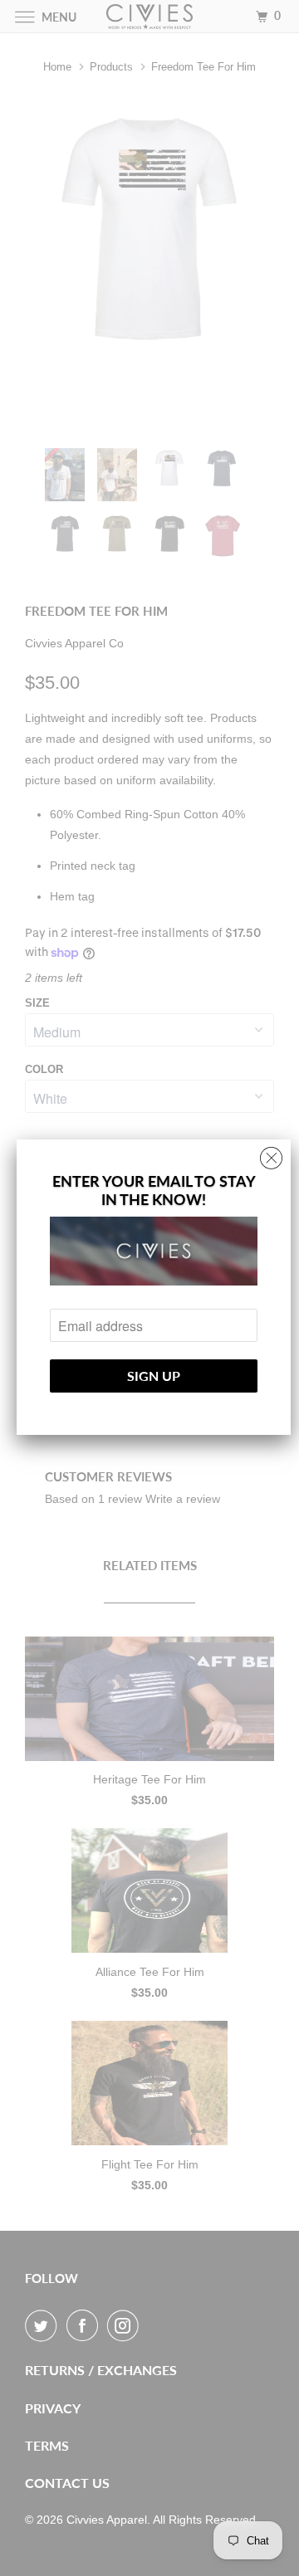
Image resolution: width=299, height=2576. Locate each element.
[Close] (271, 1154)
